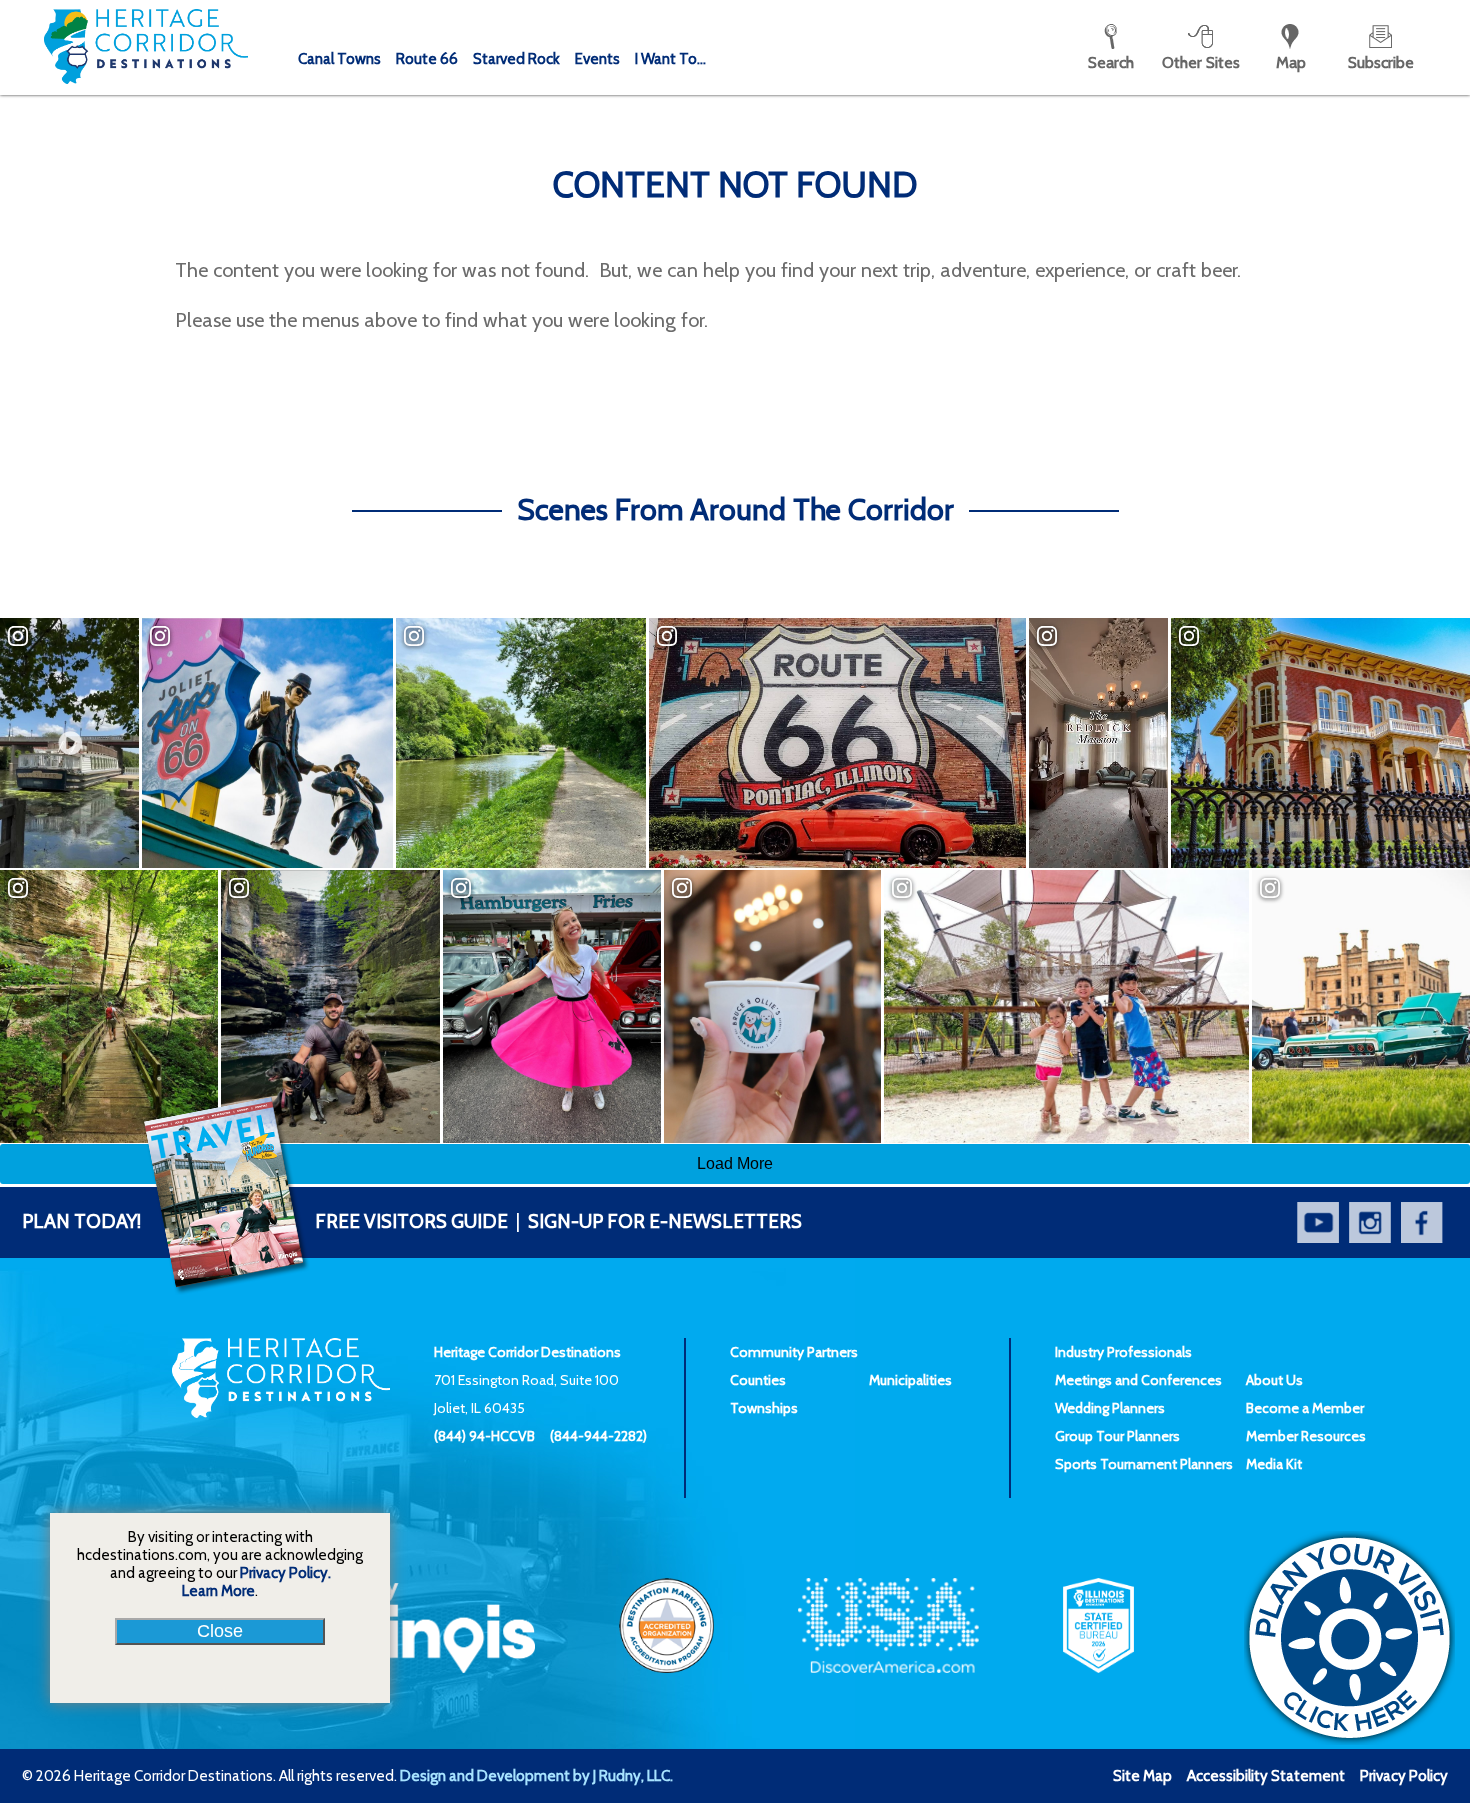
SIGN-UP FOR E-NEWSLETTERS (665, 1221)
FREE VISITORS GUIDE (265, 1221)
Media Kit (1274, 1464)
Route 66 (427, 59)
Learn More (218, 1591)
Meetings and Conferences (1138, 1380)
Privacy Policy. (285, 1573)
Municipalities (910, 1380)
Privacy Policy (1404, 1776)
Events (597, 59)
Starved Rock (516, 59)
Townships (764, 1408)
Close (220, 1631)
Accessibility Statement (1266, 1776)
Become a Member (1305, 1408)
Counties (758, 1380)
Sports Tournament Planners (1144, 1464)
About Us (1274, 1380)
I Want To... (670, 59)
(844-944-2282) (598, 1436)
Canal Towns (339, 59)
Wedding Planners (1110, 1408)
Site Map (1142, 1776)
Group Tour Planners (1117, 1436)
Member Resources (1306, 1436)
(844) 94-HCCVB (484, 1436)
